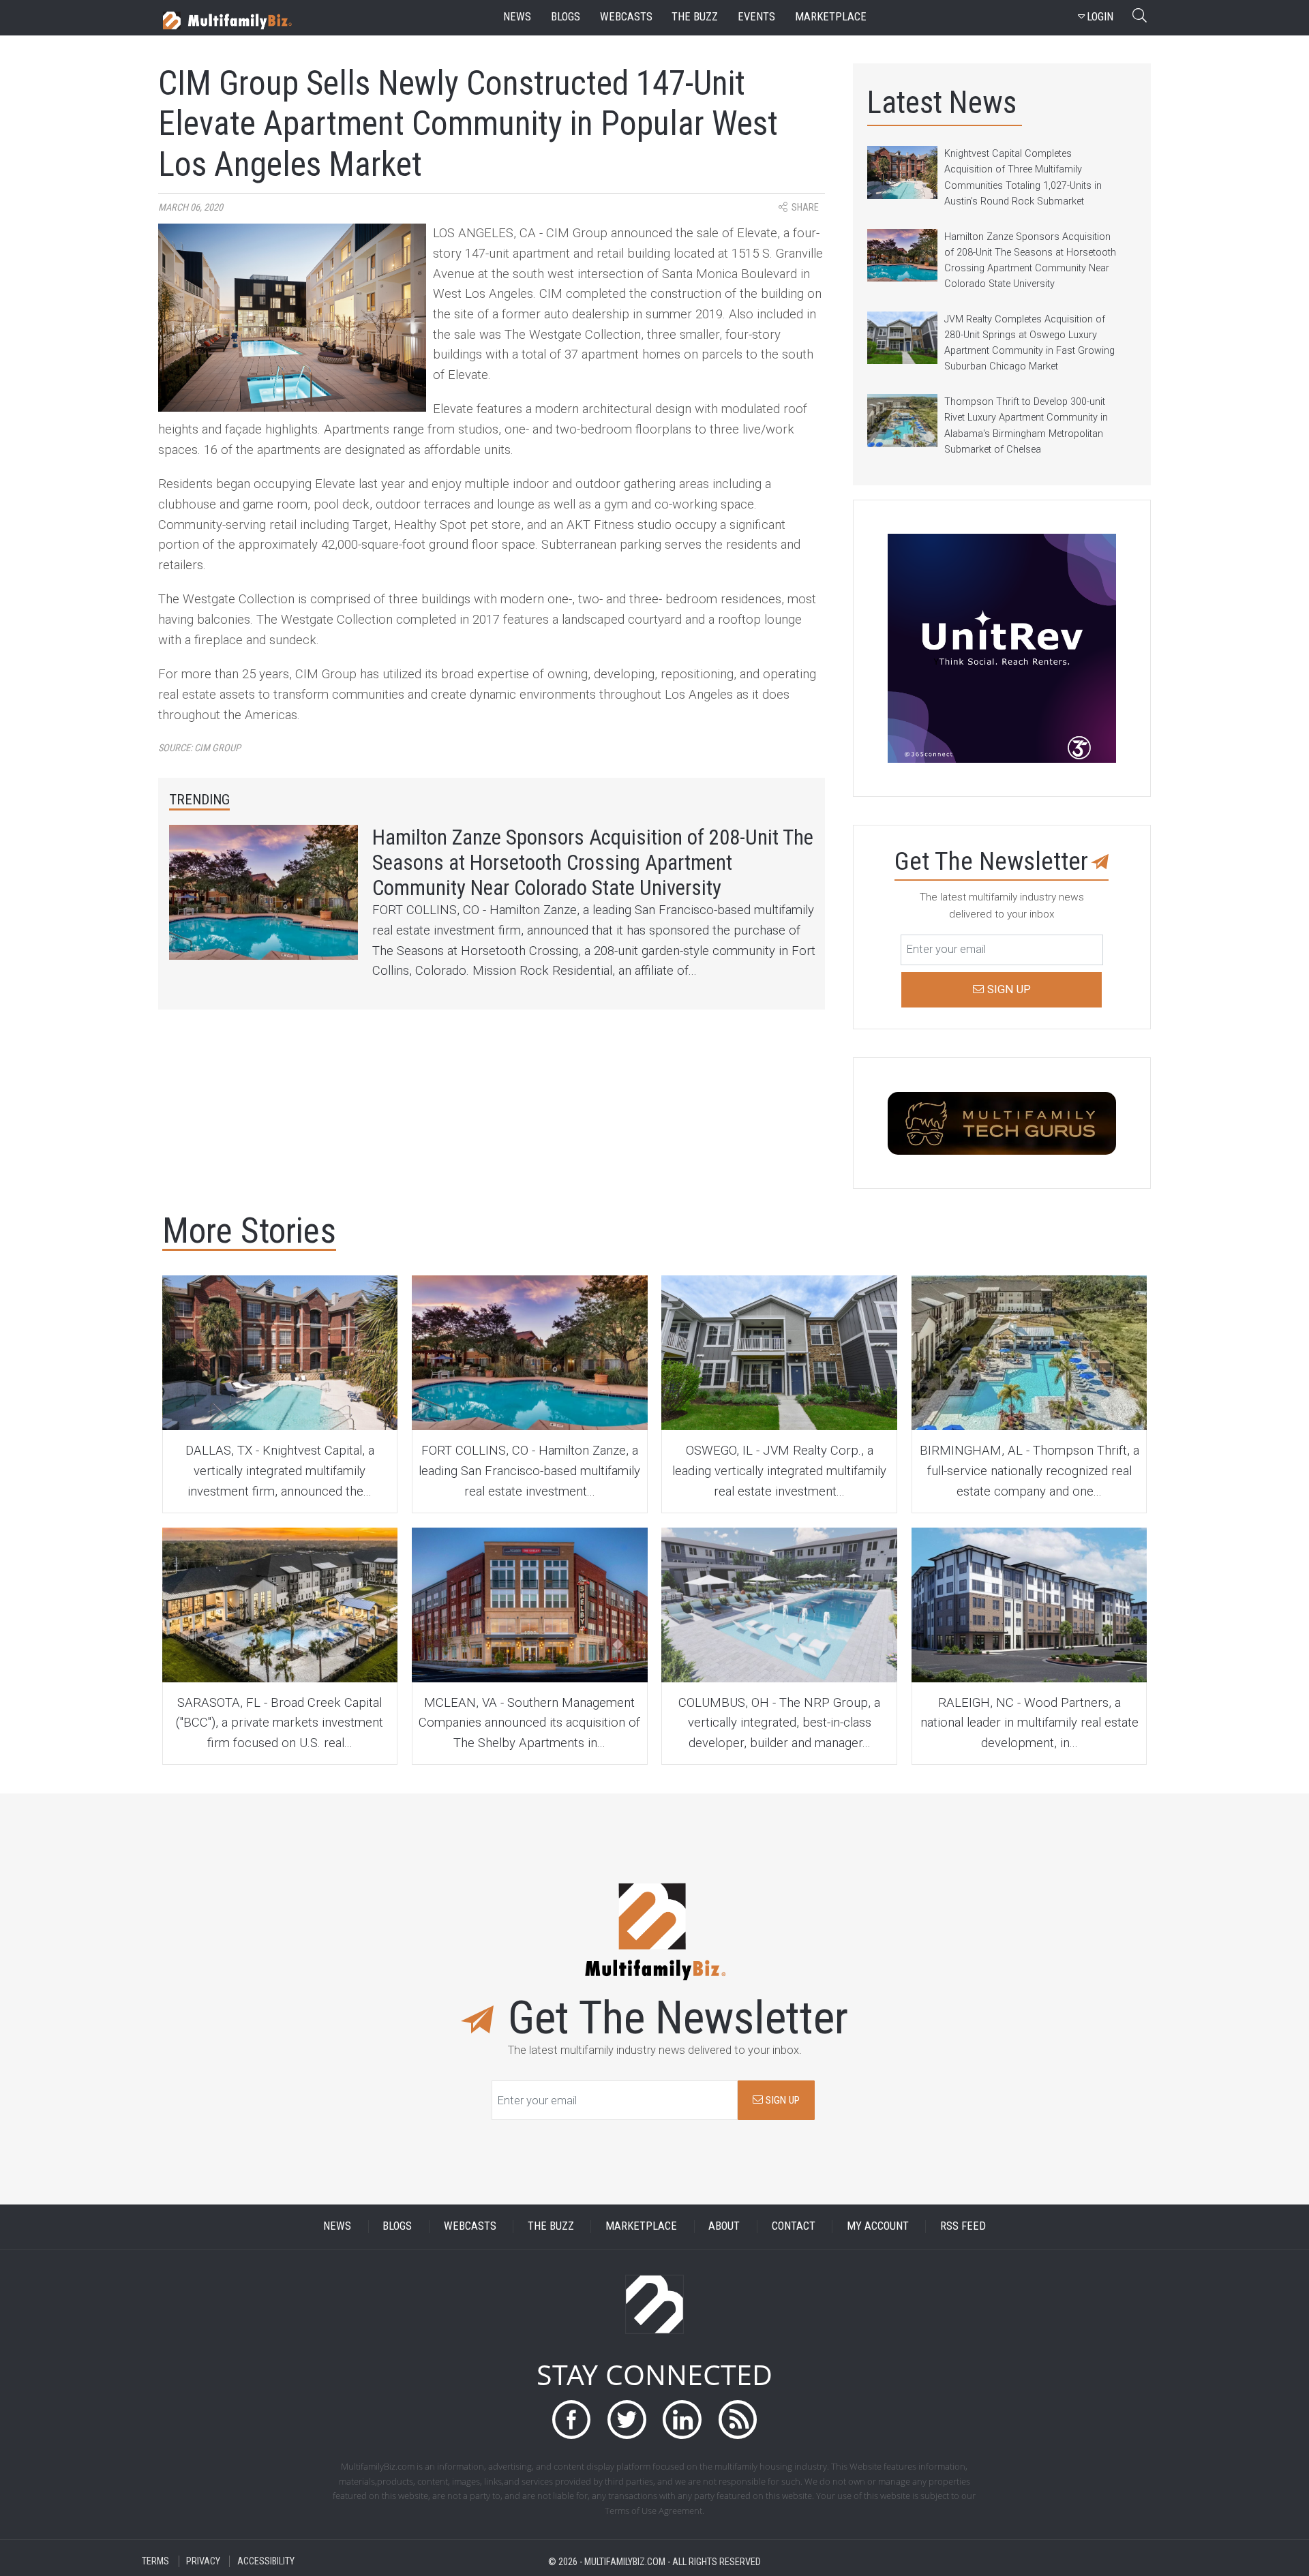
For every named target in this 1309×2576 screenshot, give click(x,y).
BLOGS (397, 2227)
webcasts (626, 17)
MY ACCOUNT (878, 2227)
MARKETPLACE (641, 2227)
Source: (199, 748)
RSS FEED (963, 2227)
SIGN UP (781, 2100)
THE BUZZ (551, 2227)
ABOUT (724, 2227)
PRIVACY (203, 2561)
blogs (566, 17)
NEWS (337, 2227)
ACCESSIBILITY (266, 2561)
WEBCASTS (470, 2227)
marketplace (831, 17)
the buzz (695, 17)
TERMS (155, 2561)
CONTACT (794, 2227)
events (756, 17)
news (517, 17)
